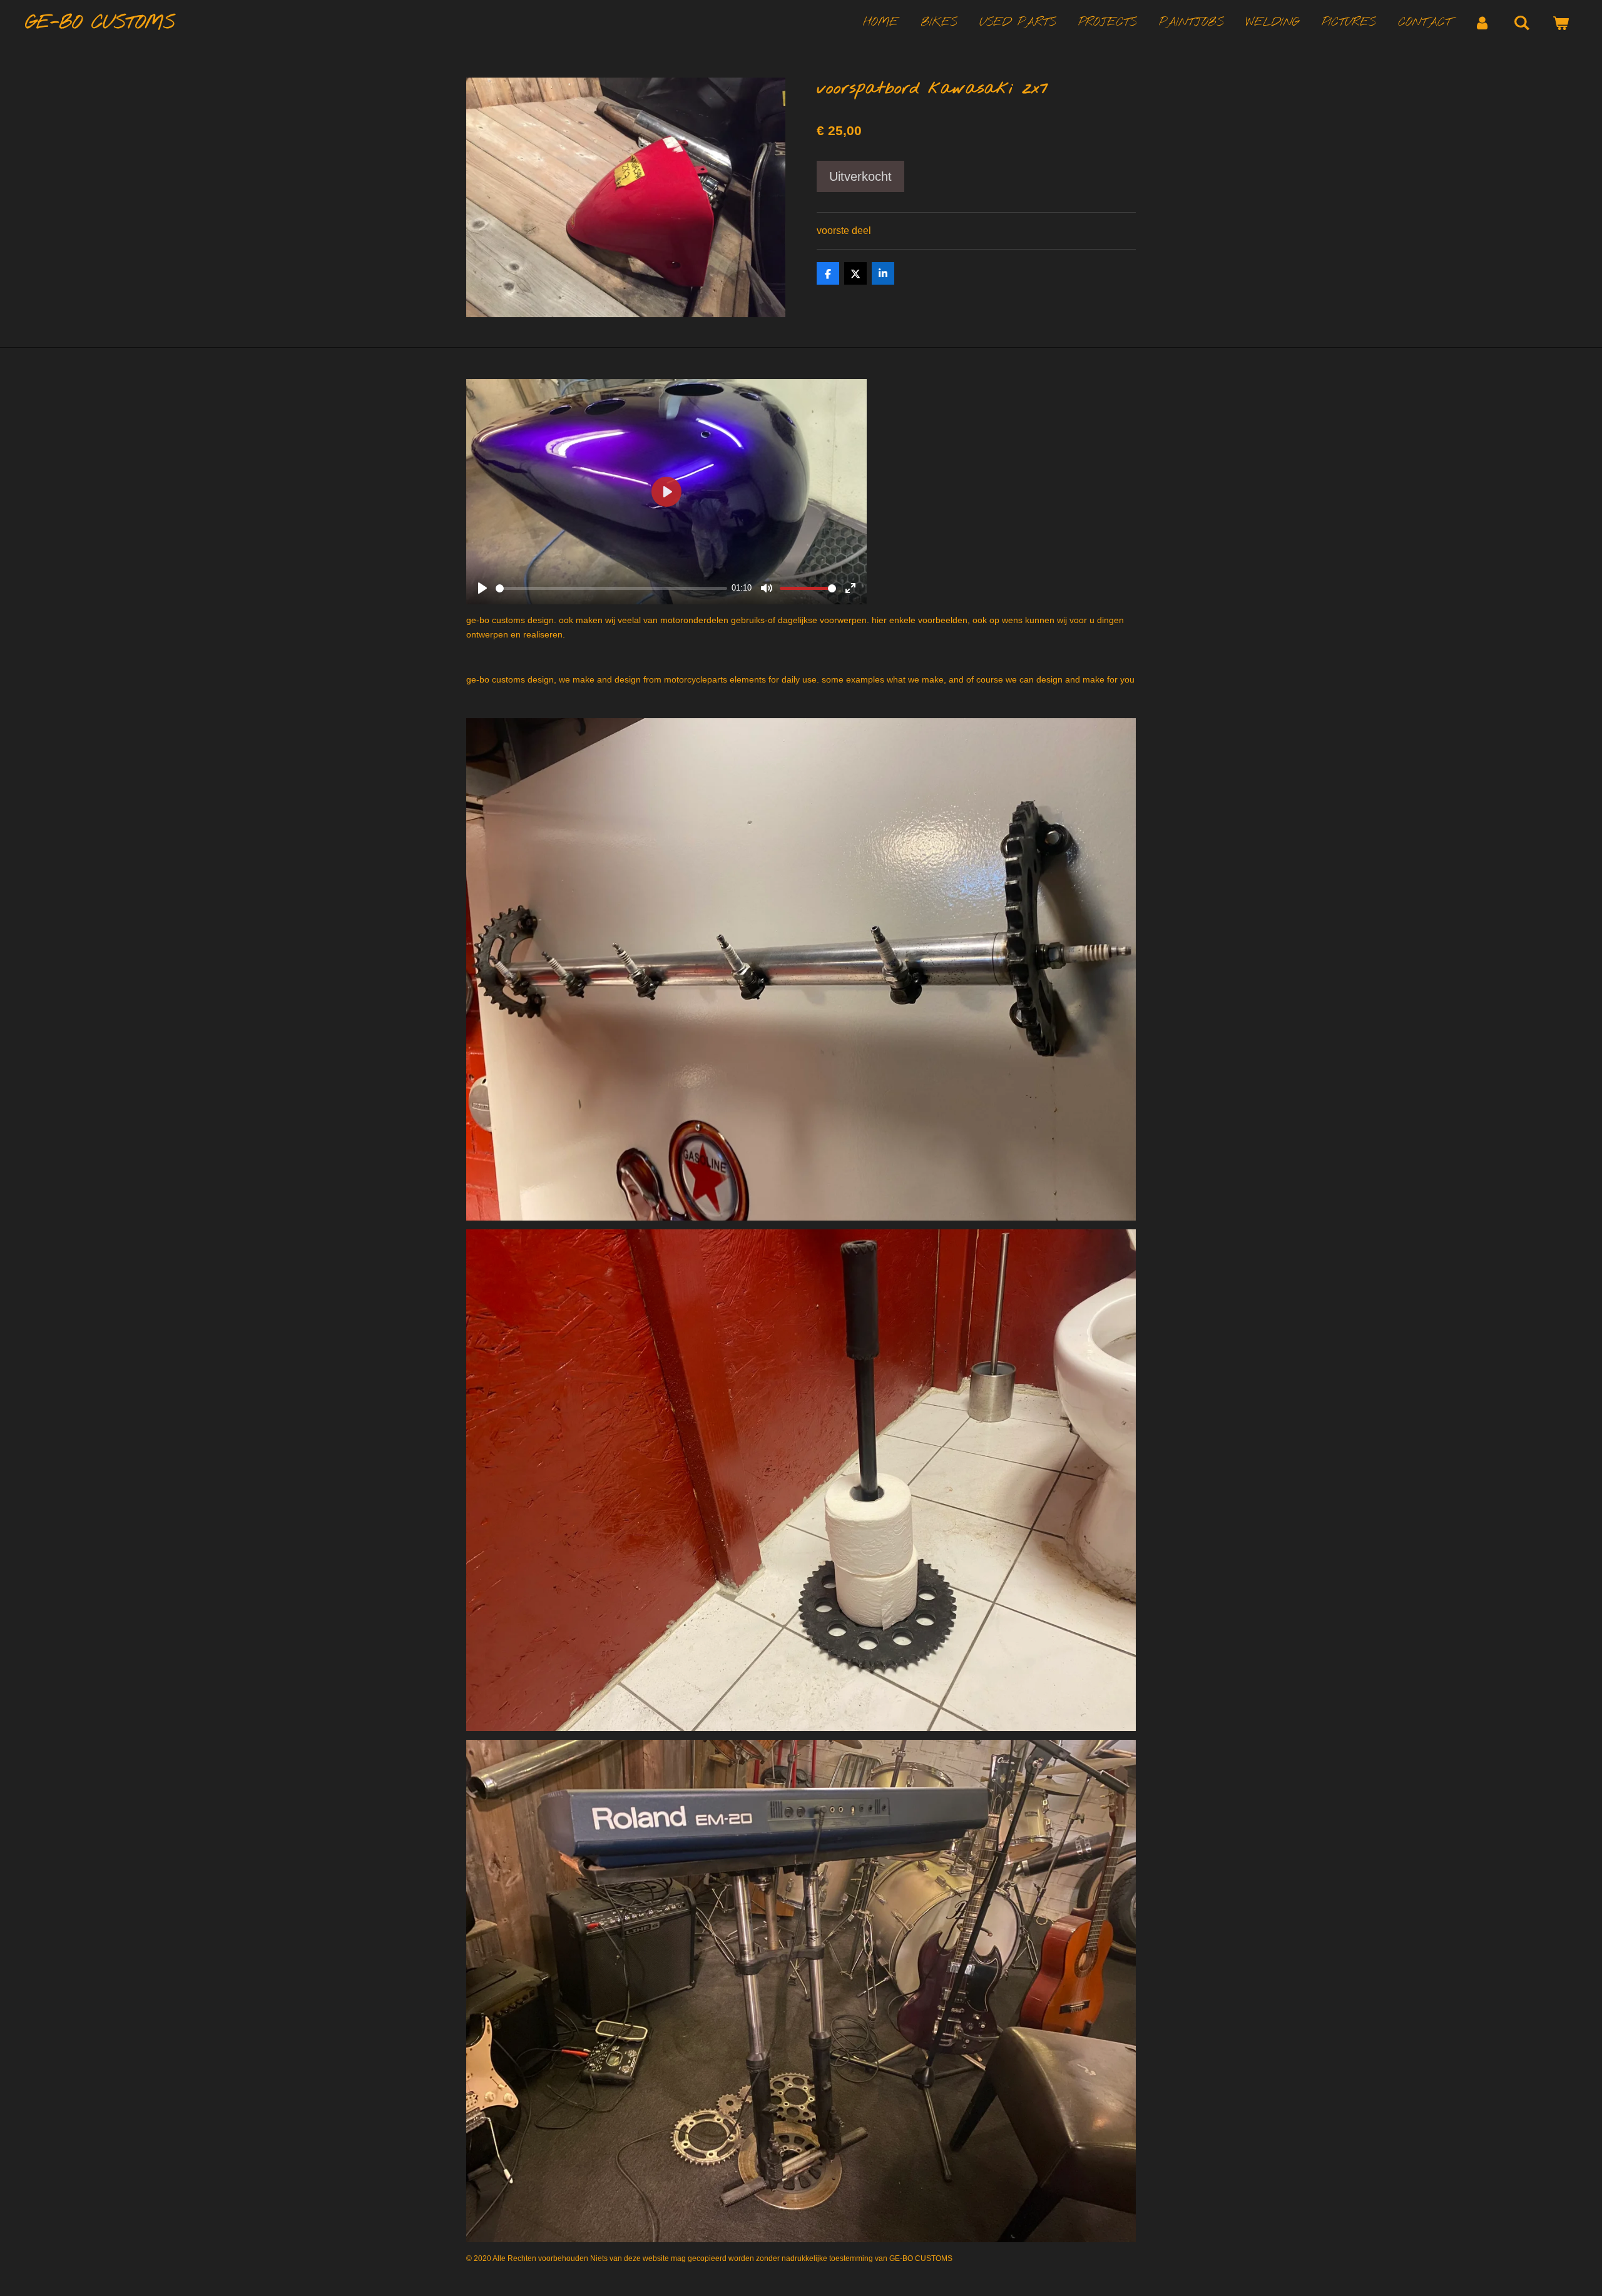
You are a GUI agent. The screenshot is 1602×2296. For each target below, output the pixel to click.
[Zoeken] (1522, 23)
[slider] (611, 588)
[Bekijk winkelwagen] (1560, 23)
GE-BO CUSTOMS (100, 23)
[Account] (1482, 23)
